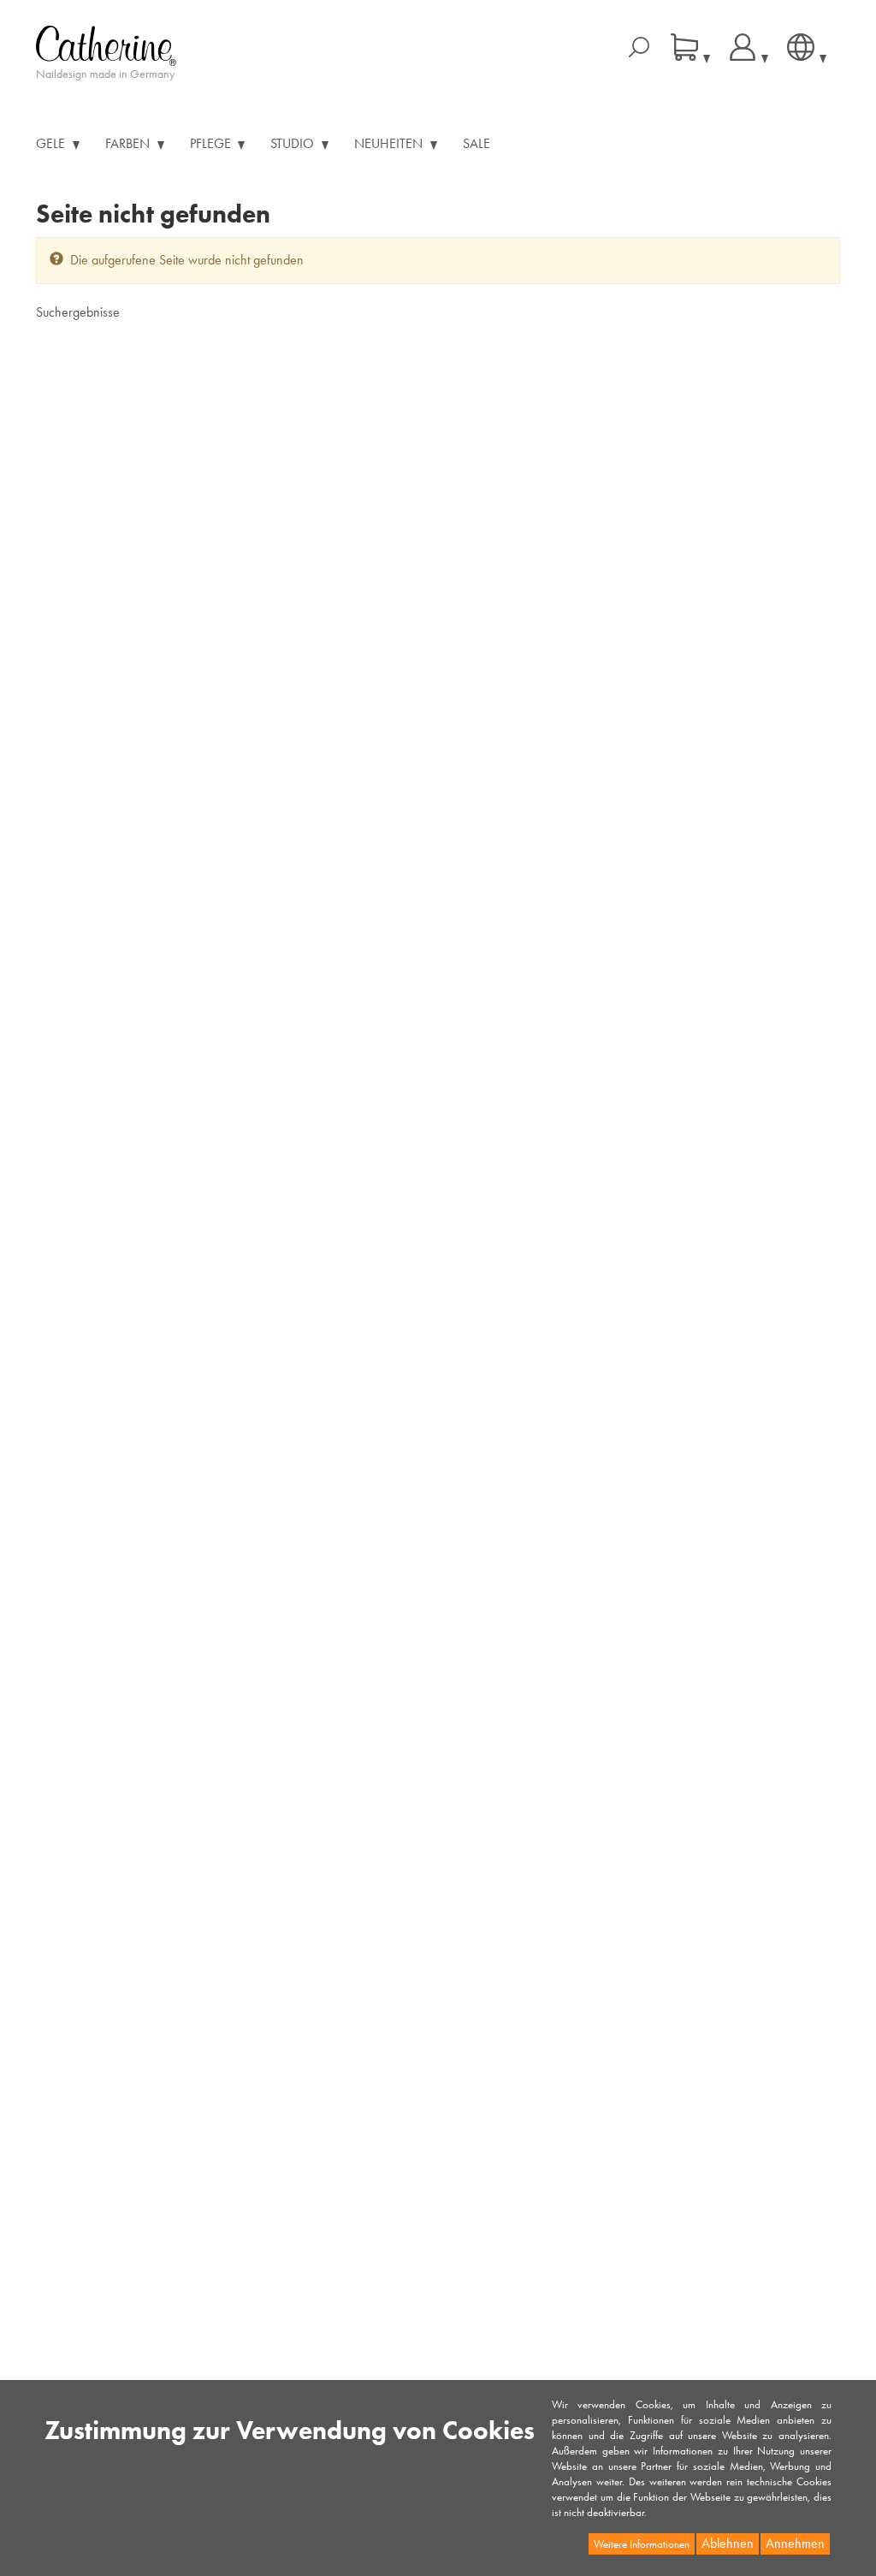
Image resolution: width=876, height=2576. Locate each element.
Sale (476, 143)
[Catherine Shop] (106, 44)
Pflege (212, 143)
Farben (129, 143)
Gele (52, 143)
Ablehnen (728, 2543)
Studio (294, 143)
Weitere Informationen (642, 2544)
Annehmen (795, 2543)
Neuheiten (390, 143)
